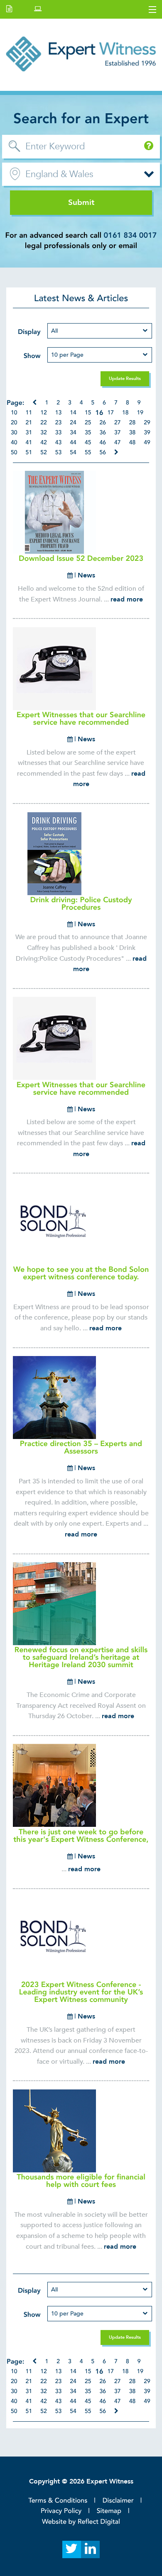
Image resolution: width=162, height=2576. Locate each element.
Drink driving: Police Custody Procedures (81, 904)
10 (14, 413)
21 (29, 423)
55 (88, 453)
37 (118, 433)
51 (29, 453)
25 (88, 423)
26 (103, 423)
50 (14, 453)
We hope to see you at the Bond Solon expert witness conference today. (81, 1273)
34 (73, 433)
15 (88, 413)
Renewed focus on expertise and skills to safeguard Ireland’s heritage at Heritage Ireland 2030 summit (81, 1657)
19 (140, 413)
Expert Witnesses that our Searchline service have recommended (81, 719)
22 (44, 423)
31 (29, 433)
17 (110, 413)
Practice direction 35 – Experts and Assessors (81, 1447)
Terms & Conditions (58, 2501)
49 (147, 443)
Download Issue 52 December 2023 (81, 559)
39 (147, 433)
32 (44, 433)
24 (73, 423)
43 (59, 443)
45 (88, 443)
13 (59, 413)
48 (133, 443)
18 (125, 413)
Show (32, 356)
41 (29, 443)
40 (14, 443)
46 (103, 443)
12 (44, 413)
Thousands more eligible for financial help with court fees (81, 2181)
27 (118, 423)
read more (127, 599)
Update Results (125, 379)
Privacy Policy (61, 2511)
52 (44, 453)
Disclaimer (118, 2501)
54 (73, 453)
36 (103, 433)
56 (103, 453)
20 (14, 423)
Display (29, 332)
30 (14, 433)
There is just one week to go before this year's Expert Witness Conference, (81, 1836)
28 (133, 423)
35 (88, 433)
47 (118, 443)
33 (59, 433)
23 (59, 423)
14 (73, 413)
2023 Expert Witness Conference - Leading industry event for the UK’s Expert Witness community (81, 1992)
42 (44, 443)
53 (59, 453)
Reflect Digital (99, 2522)
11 (29, 413)
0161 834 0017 (130, 235)
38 (133, 433)
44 (73, 443)
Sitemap (109, 2511)
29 (147, 423)
